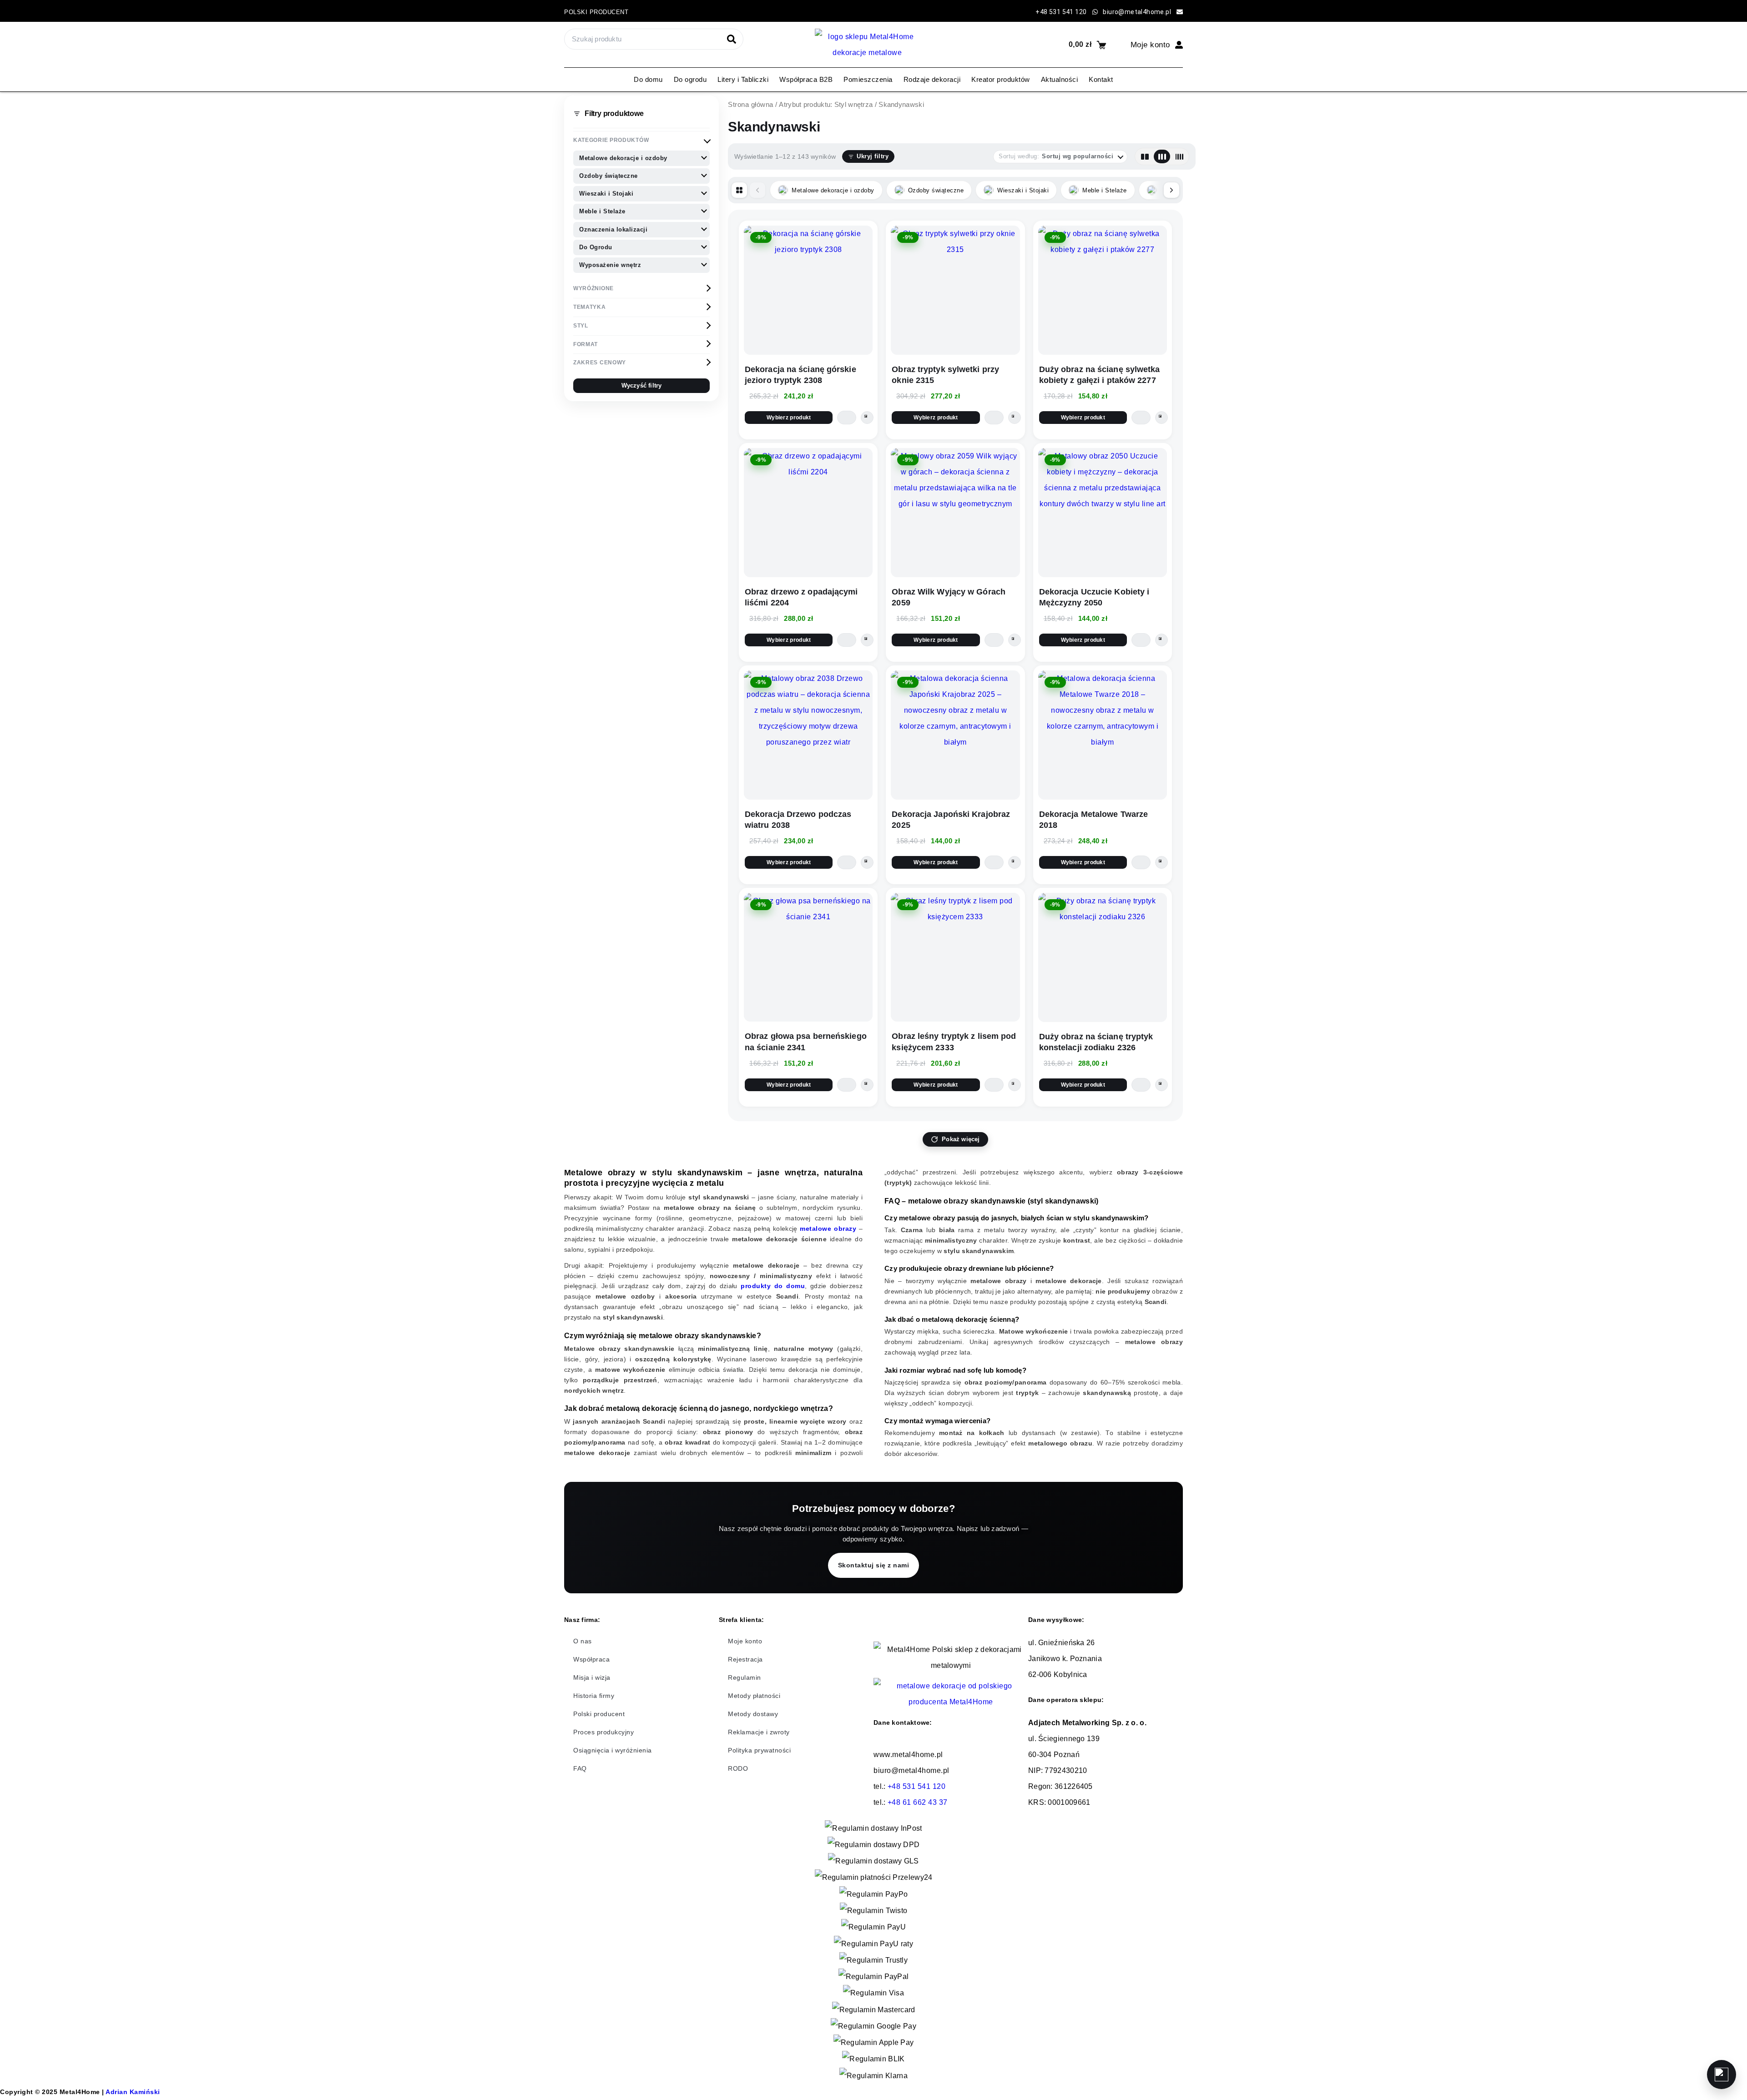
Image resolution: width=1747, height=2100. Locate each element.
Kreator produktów (1001, 79)
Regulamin (745, 1677)
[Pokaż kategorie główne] (739, 190)
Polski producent (596, 12)
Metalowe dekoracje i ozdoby (623, 158)
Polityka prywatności (759, 1750)
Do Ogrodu (596, 247)
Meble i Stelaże (602, 211)
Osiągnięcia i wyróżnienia (613, 1750)
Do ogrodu (690, 79)
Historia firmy (594, 1696)
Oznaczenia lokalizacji (613, 229)
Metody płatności (754, 1696)
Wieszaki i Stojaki (606, 194)
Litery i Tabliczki (743, 79)
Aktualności (1060, 79)
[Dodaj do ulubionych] (867, 418)
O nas (583, 1641)
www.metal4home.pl (908, 1755)
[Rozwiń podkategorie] (704, 157)
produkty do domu (773, 1286)
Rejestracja (745, 1659)
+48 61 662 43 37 (918, 1802)
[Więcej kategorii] (1171, 190)
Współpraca (591, 1659)
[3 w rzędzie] (1162, 156)
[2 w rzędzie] (1145, 156)
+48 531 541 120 (917, 1786)
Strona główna (751, 105)
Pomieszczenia (868, 79)
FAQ (580, 1768)
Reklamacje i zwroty (759, 1732)
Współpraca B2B (806, 79)
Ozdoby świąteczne (608, 176)
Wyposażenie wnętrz (610, 265)
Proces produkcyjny (603, 1732)
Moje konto (745, 1641)
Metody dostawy (753, 1714)
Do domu (648, 79)
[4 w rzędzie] (1179, 156)
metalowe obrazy (828, 1229)
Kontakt (1101, 79)
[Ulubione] (1722, 2075)
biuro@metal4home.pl (911, 1770)
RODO (738, 1768)
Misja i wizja (592, 1677)
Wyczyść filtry (642, 386)
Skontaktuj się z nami (874, 1565)
